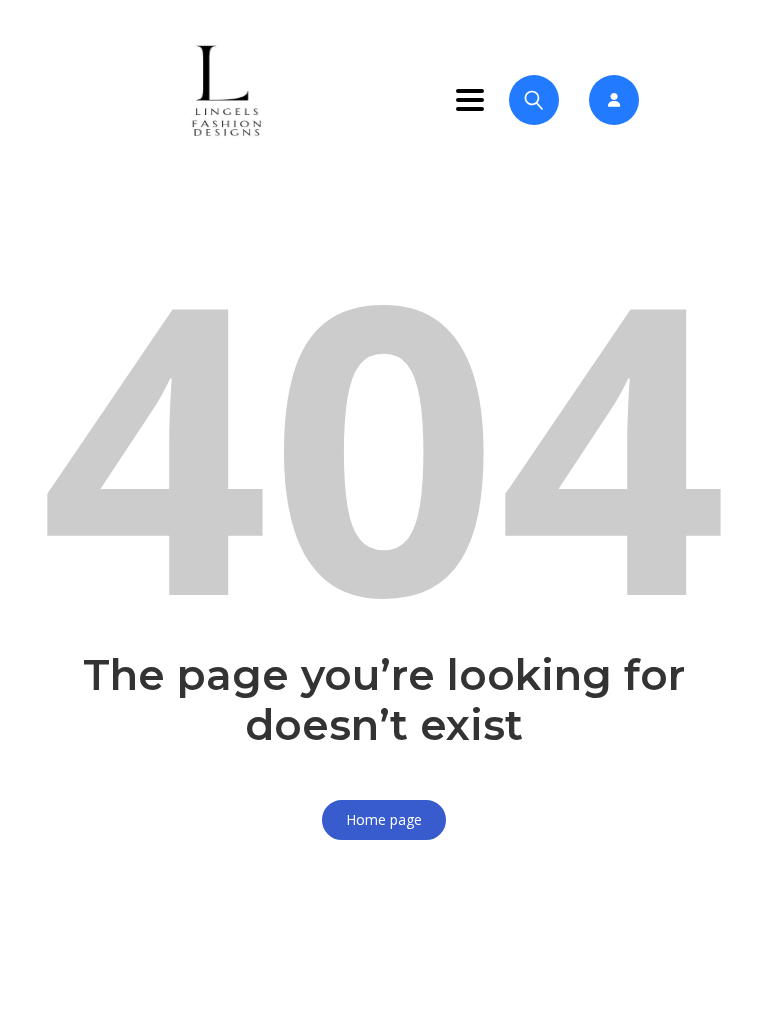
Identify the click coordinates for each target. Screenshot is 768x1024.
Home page (384, 819)
